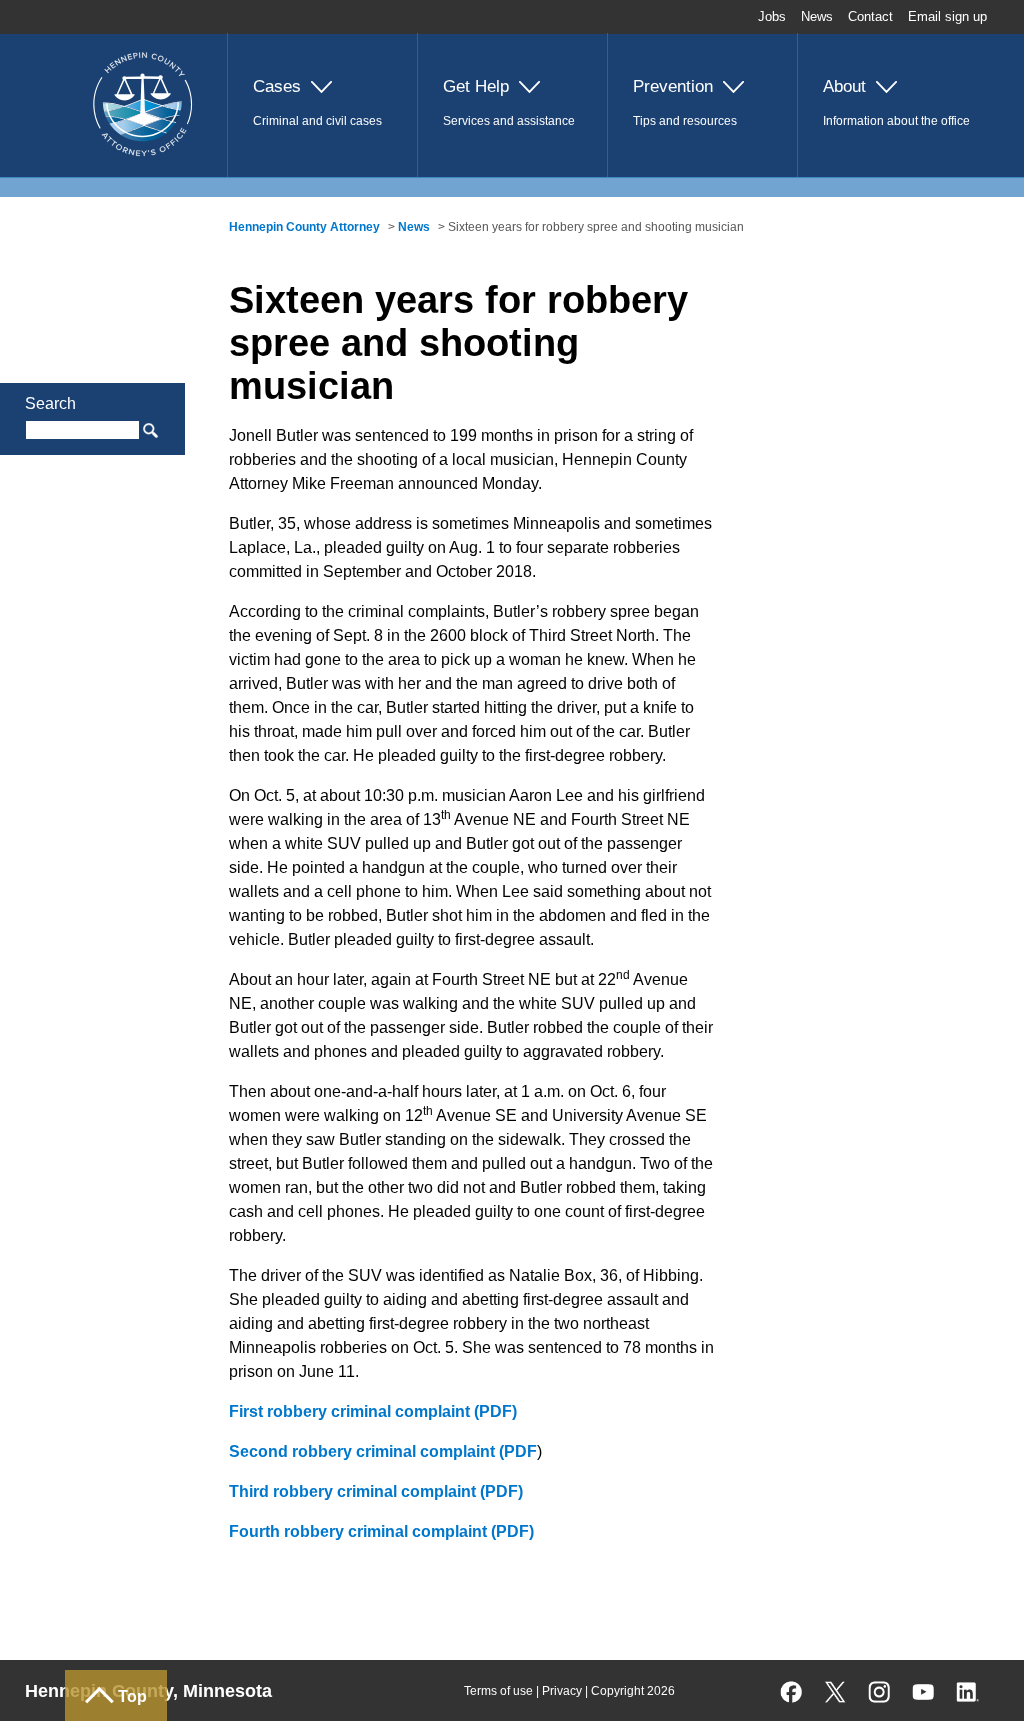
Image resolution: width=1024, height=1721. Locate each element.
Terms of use (498, 1691)
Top (132, 1696)
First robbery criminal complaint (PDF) (373, 1411)
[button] (322, 105)
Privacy (562, 1691)
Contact (870, 16)
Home (89, 46)
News (817, 16)
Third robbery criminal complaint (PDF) (376, 1491)
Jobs (772, 16)
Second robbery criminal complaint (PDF (383, 1451)
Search (50, 403)
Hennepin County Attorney (304, 227)
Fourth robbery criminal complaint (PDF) (381, 1531)
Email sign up (947, 16)
